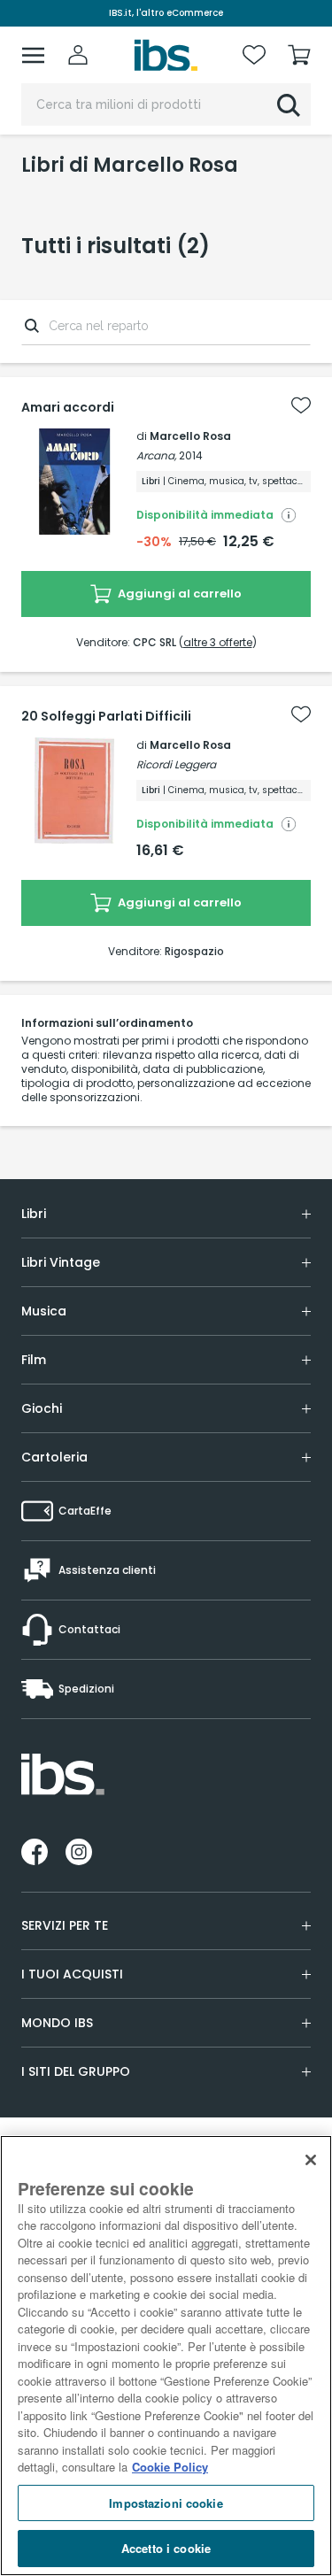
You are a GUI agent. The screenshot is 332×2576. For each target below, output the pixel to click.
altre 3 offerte (218, 642)
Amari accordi (68, 407)
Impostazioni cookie (166, 2503)
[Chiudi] (311, 2160)
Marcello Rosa (190, 436)
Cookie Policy (170, 2467)
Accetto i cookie (166, 2548)
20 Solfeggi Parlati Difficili (106, 716)
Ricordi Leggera (176, 764)
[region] (166, 2356)
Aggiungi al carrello (178, 594)
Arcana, (156, 455)
